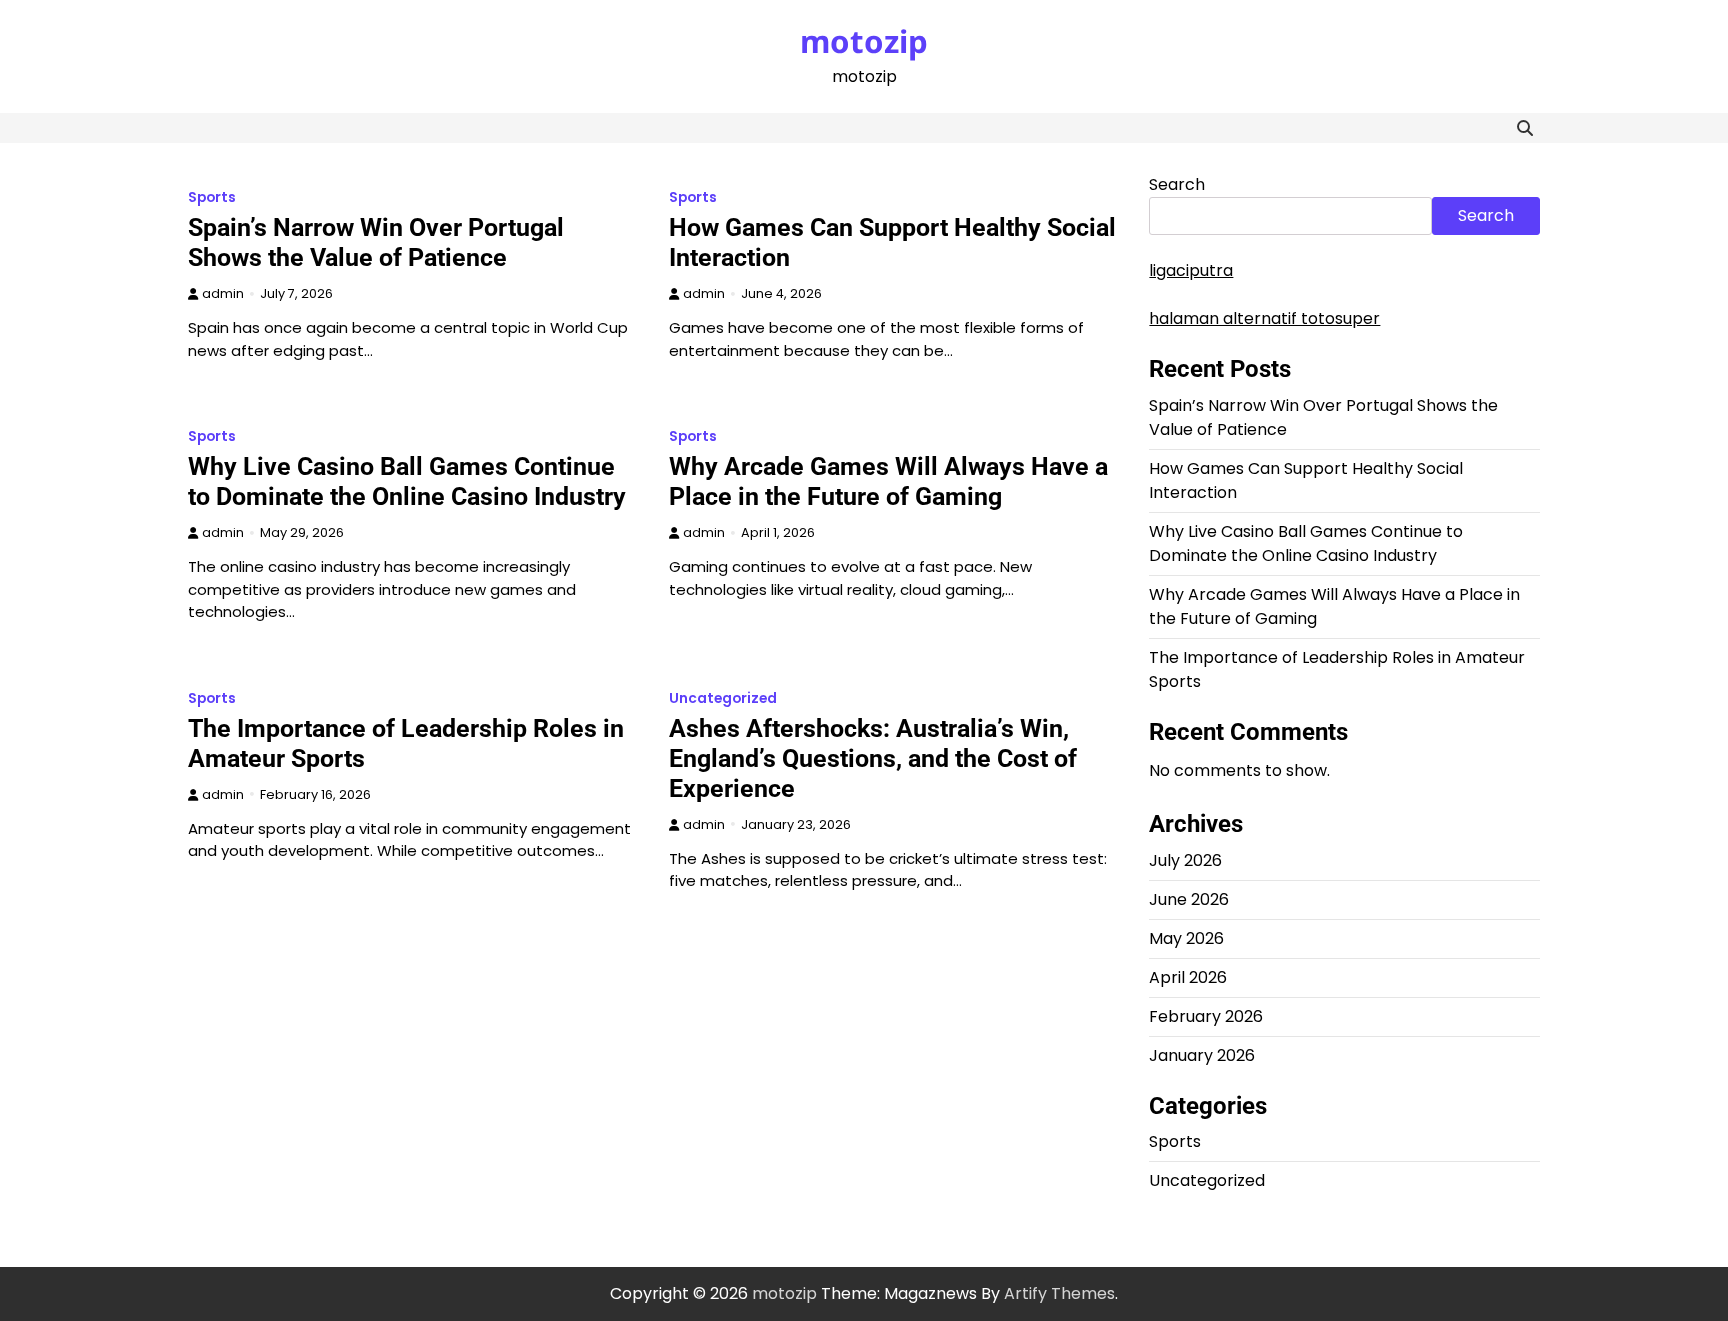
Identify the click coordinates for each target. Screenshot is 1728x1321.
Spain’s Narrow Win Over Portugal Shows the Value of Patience (376, 242)
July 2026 (1185, 860)
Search (1177, 184)
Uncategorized (723, 698)
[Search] (1525, 128)
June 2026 (1189, 899)
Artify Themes (1059, 1293)
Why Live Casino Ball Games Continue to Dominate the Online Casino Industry (407, 481)
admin (223, 293)
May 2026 (1186, 938)
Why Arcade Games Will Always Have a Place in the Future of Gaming (888, 481)
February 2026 (1206, 1016)
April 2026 (1188, 977)
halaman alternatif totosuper (1264, 318)
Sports (212, 197)
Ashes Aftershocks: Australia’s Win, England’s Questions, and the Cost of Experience (873, 758)
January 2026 (1202, 1055)
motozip (864, 41)
